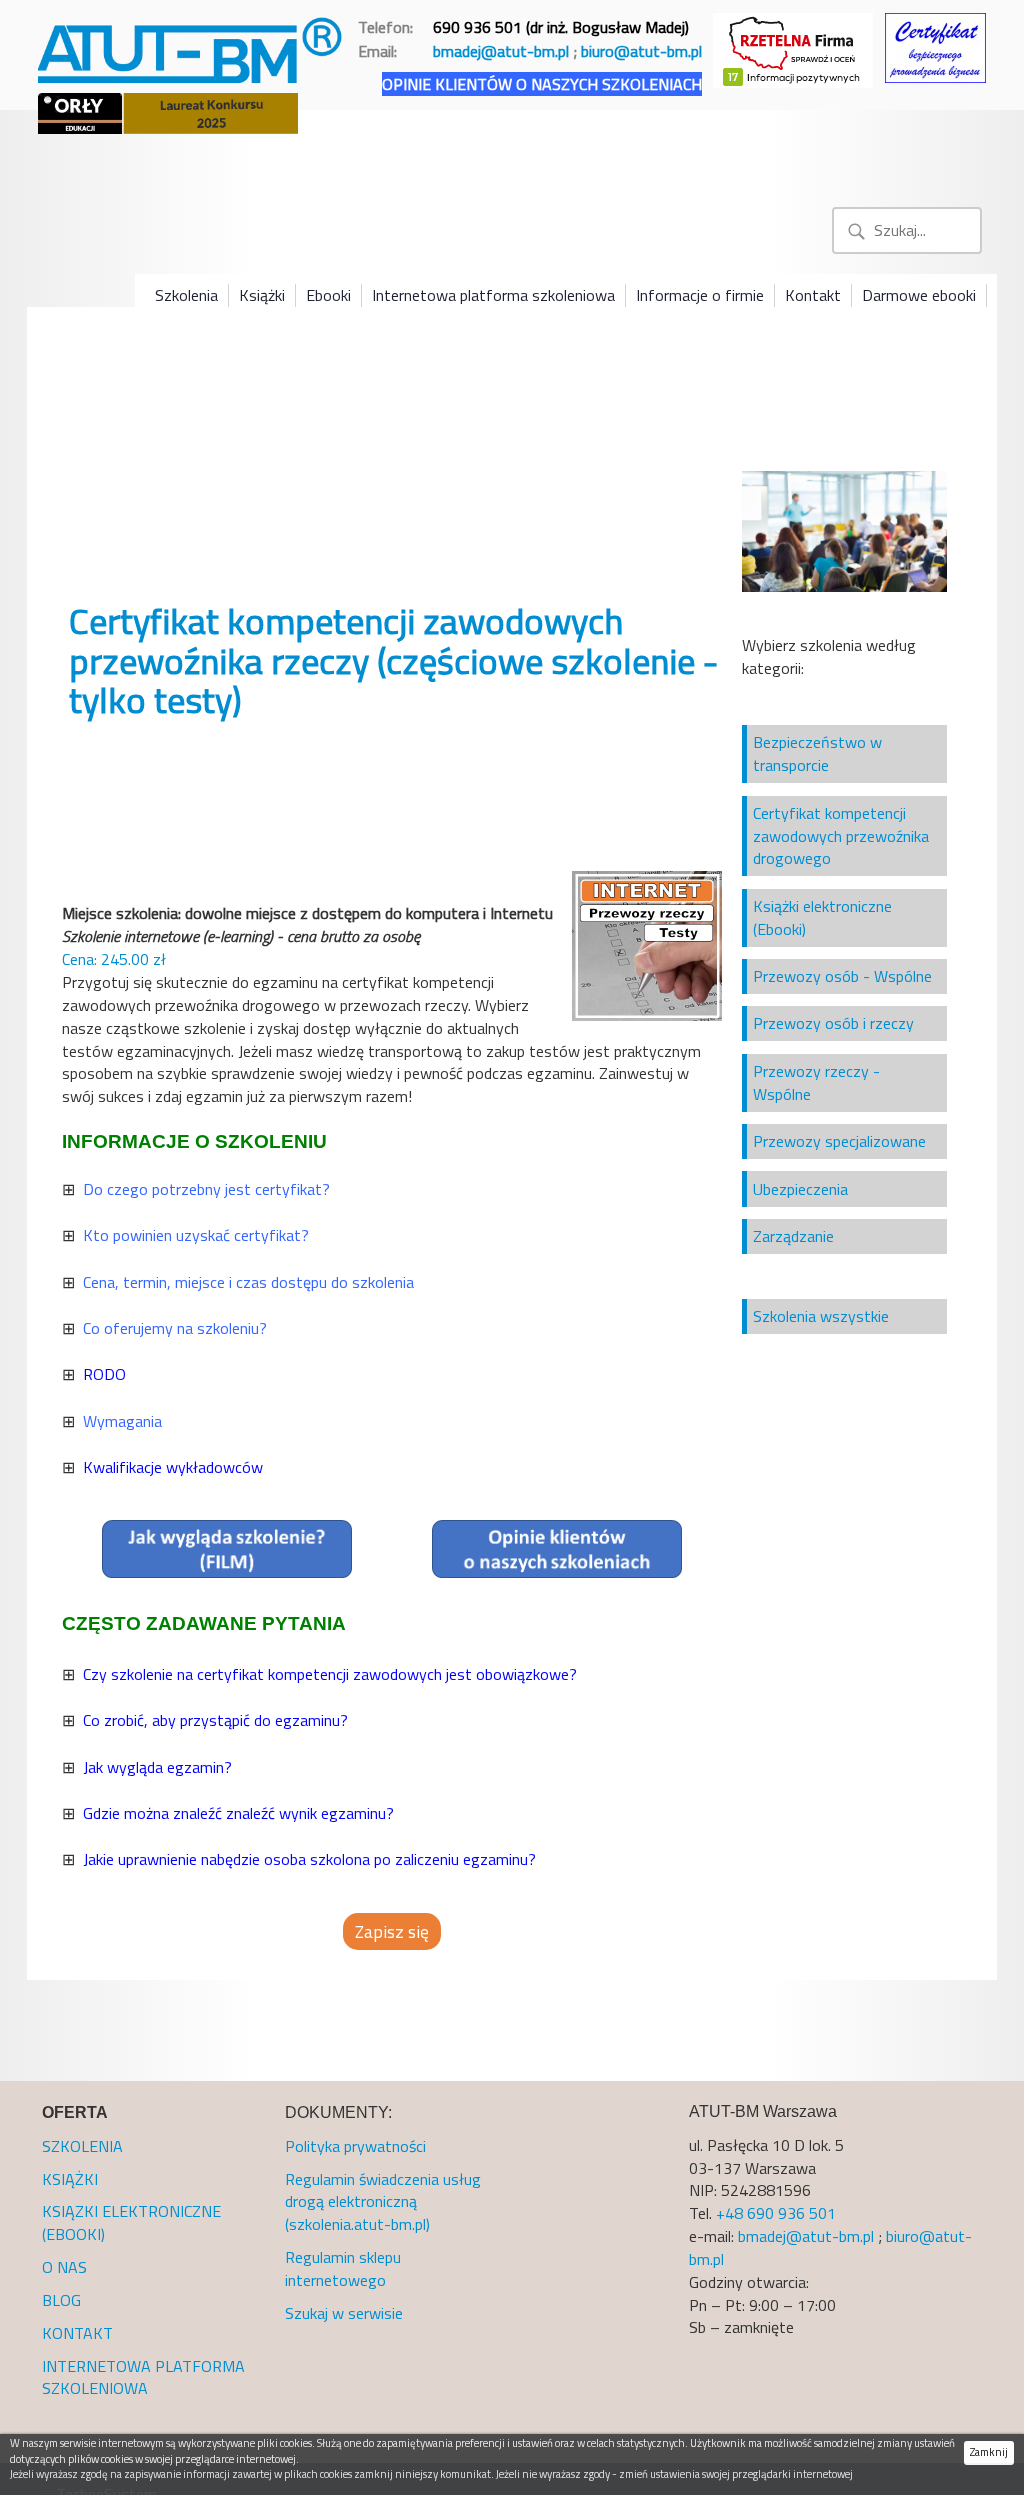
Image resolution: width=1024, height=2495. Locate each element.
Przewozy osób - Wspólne (842, 976)
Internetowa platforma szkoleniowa (493, 295)
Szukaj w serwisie (344, 2313)
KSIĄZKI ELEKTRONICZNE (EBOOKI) (131, 2222)
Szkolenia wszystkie (821, 1316)
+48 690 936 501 (776, 2213)
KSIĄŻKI (70, 2179)
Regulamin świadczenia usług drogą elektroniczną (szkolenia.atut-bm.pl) (383, 2202)
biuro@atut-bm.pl (641, 51)
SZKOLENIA (82, 2146)
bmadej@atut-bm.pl (501, 51)
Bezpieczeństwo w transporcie (817, 753)
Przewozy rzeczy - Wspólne (816, 1082)
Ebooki (328, 295)
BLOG (61, 2300)
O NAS (64, 2267)
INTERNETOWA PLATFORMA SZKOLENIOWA (143, 2377)
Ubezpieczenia (800, 1189)
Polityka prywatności (355, 2146)
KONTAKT (77, 2333)
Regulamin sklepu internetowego (343, 2268)
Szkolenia (186, 295)
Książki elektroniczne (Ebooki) (822, 917)
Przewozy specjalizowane (839, 1141)
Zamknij (989, 2452)
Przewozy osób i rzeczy (833, 1023)
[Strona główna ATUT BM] (192, 46)
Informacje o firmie (700, 295)
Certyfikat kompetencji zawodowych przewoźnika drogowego (841, 836)
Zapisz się (392, 1931)
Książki (262, 295)
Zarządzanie (793, 1236)
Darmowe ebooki (919, 295)
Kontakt (813, 295)
